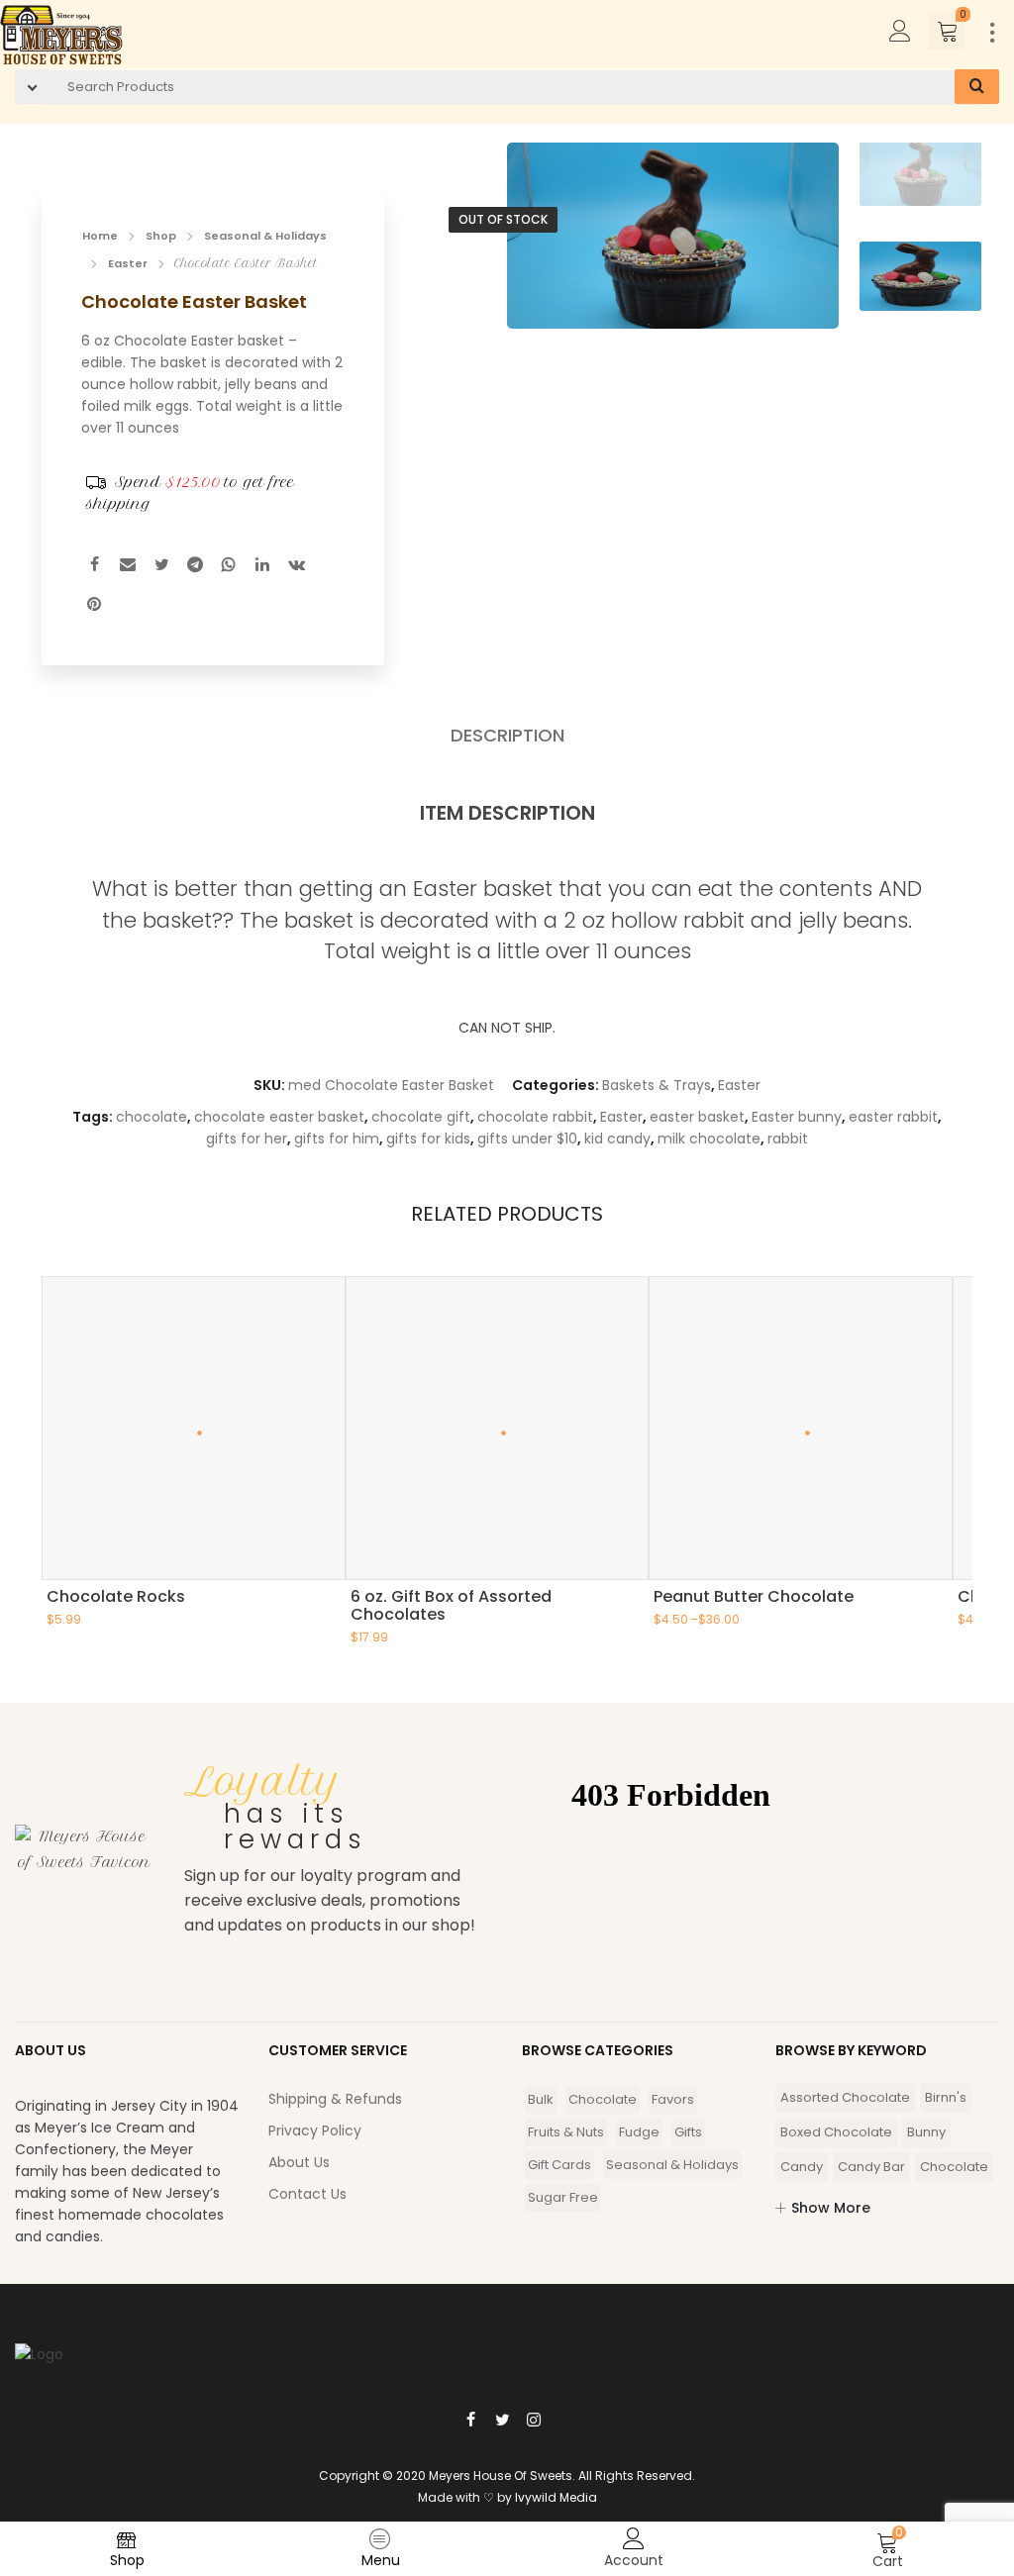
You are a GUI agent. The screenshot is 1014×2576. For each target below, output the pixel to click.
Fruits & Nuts (566, 2132)
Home (100, 236)
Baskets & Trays (657, 1085)
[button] (806, 244)
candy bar (871, 2167)
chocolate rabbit (535, 1117)
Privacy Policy (315, 2130)
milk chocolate (709, 1139)
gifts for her (247, 1139)
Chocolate (603, 2099)
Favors (673, 2099)
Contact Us (307, 2194)
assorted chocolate (845, 2097)
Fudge (639, 2132)
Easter (128, 263)
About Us (299, 2162)
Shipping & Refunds (335, 2099)
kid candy (617, 1139)
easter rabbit (893, 1117)
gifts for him (337, 1139)
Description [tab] (507, 736)
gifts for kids (428, 1139)
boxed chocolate (836, 2132)
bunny (926, 2132)
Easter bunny (797, 1117)
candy (802, 2167)
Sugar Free (563, 2197)
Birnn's (946, 2097)
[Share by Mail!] (128, 567)
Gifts (688, 2132)
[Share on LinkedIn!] (262, 567)
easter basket (697, 1117)
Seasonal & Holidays (265, 236)
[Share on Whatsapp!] (229, 567)
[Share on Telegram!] (195, 567)
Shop (161, 236)
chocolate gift (421, 1117)
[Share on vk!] (296, 567)
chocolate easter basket (279, 1117)
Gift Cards (559, 2165)
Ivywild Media (556, 2497)
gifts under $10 (527, 1139)
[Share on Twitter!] (161, 567)
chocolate (152, 1117)
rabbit (788, 1139)
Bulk (541, 2099)
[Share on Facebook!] (94, 567)
